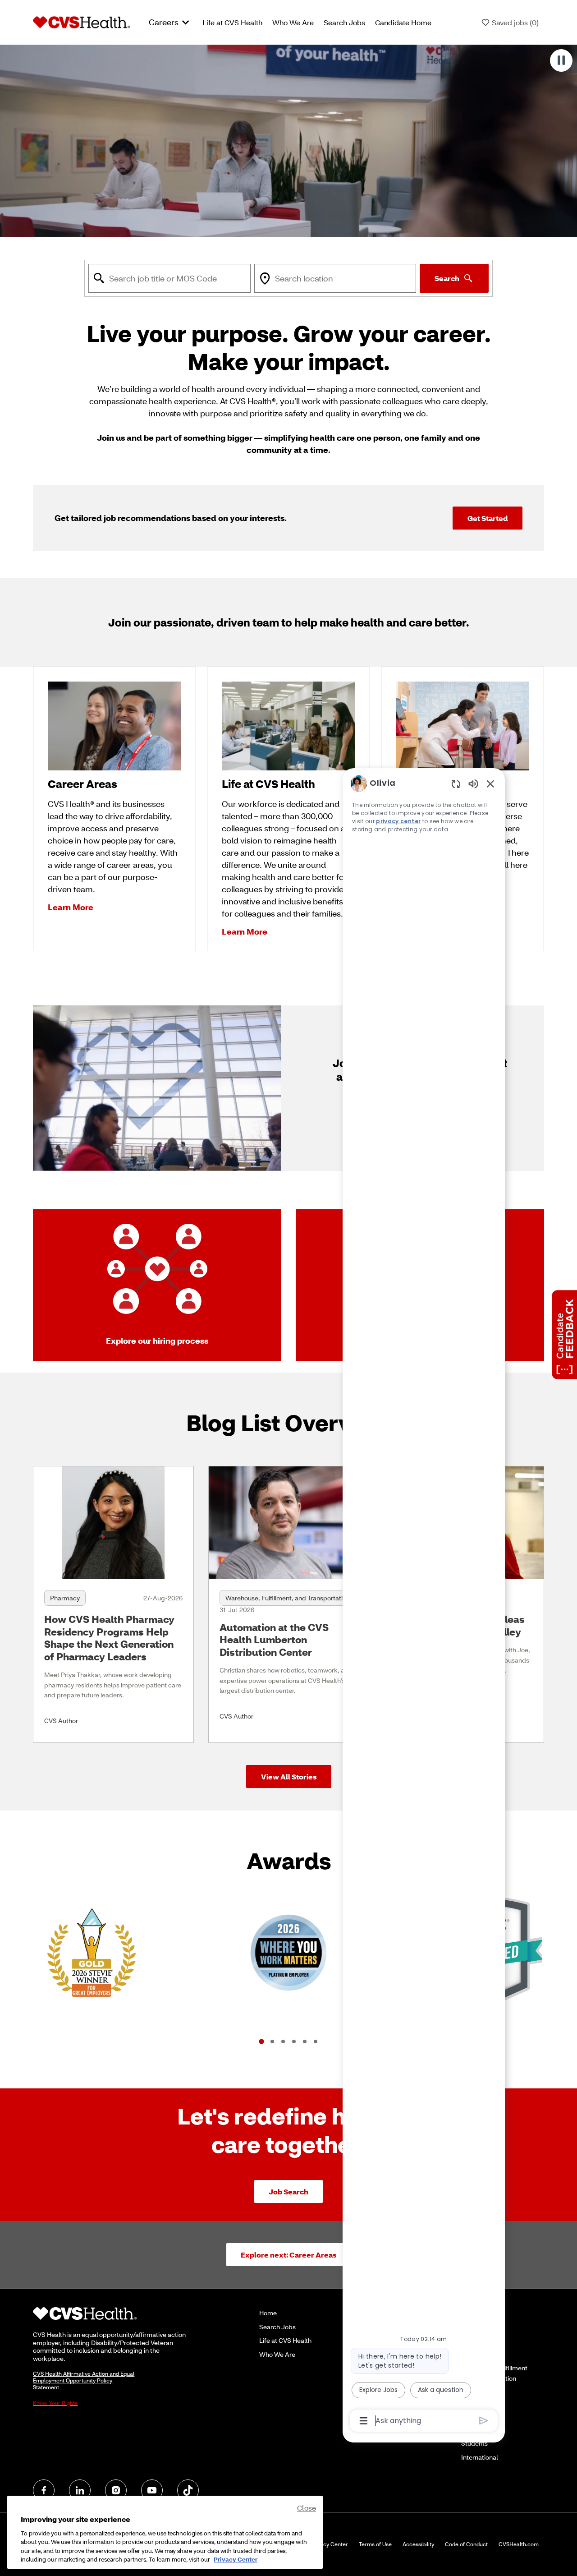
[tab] (261, 2041)
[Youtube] (152, 2490)
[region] (424, 1601)
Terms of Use (375, 2544)
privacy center (399, 821)
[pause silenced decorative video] (561, 60)
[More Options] (364, 2421)
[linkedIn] (80, 2490)
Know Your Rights (55, 2403)
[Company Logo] (81, 22)
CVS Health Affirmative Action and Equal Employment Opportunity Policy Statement (84, 2380)
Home (268, 2313)
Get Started (488, 518)
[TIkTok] (188, 2490)
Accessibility (418, 2544)
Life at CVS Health (232, 22)
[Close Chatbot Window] (490, 783)
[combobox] (169, 278)
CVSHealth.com (519, 2544)
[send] (484, 2421)
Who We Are (293, 22)
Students (474, 2443)
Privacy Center (329, 2544)
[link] (113, 1604)
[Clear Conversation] (456, 784)
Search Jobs (344, 22)
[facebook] (44, 2490)
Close (307, 2508)
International (479, 2457)
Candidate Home (403, 22)
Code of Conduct (466, 2544)
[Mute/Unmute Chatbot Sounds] (473, 783)
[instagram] (116, 2490)
